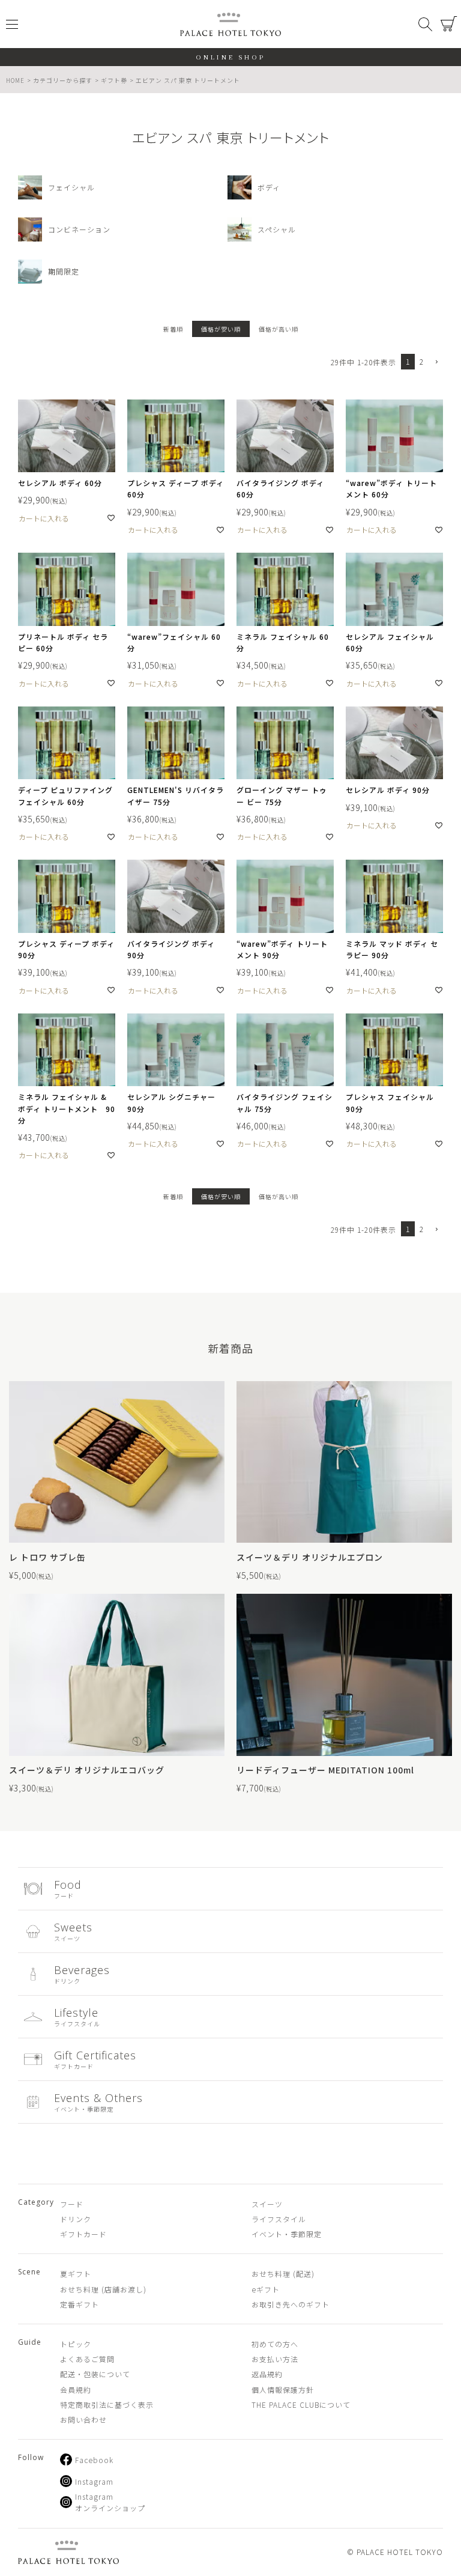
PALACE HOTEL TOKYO (68, 2552)
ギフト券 (114, 80)
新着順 (173, 329)
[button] (436, 363)
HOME (15, 80)
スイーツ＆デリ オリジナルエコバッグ (87, 1770)
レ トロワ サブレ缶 (47, 1557)
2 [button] (422, 361)
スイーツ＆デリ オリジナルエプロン (310, 1557)
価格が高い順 (279, 329)
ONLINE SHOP (231, 57)
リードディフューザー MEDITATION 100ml (325, 1770)
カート (449, 24)
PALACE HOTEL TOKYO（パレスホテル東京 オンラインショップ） (230, 24)
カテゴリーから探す (63, 80)
